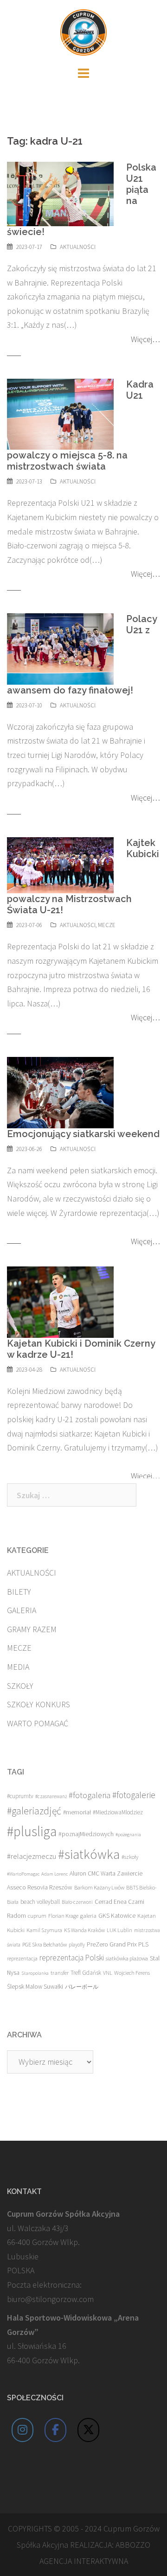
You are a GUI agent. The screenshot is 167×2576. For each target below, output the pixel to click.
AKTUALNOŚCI (78, 247)
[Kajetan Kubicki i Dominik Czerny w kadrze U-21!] (60, 1301)
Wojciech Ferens (132, 1973)
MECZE (107, 925)
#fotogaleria (90, 1795)
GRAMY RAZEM (32, 1629)
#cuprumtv (20, 1796)
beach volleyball (40, 1902)
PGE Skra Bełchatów (45, 1944)
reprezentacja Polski (72, 1958)
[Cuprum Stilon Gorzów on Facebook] (56, 2430)
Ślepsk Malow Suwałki (35, 1987)
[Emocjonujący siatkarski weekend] (60, 1091)
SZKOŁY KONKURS (39, 1704)
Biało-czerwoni (77, 1902)
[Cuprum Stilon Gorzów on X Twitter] (89, 2430)
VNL (108, 1973)
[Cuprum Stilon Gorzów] (83, 31)
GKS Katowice (117, 1916)
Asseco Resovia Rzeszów (40, 1887)
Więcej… (145, 339)
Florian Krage (63, 1916)
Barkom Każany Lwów (99, 1887)
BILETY (19, 1592)
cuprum (37, 1916)
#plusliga (32, 1831)
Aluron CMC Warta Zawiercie (106, 1873)
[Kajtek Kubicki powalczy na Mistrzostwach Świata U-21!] (60, 864)
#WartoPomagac (23, 1874)
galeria (88, 1915)
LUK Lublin (119, 1930)
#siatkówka (89, 1854)
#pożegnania (128, 1835)
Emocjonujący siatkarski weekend (83, 1134)
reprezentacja (22, 1959)
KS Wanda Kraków (84, 1930)
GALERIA (22, 1610)
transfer (60, 1972)
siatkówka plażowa (127, 1958)
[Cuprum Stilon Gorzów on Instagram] (23, 2430)
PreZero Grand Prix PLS (118, 1944)
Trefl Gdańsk (86, 1973)
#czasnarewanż (51, 1796)
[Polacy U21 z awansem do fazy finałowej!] (60, 648)
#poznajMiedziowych (86, 1834)
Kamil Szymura (44, 1930)
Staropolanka (35, 1973)
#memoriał (77, 1812)
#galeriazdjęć (34, 1811)
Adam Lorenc (55, 1874)
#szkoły (130, 1857)
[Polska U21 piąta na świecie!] (60, 193)
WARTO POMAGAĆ (38, 1723)
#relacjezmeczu (32, 1856)
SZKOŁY (20, 1686)
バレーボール (82, 1987)
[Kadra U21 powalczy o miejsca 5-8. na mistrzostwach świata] (60, 413)
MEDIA (18, 1667)
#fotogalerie (134, 1795)
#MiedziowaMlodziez (118, 1812)
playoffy (77, 1945)
